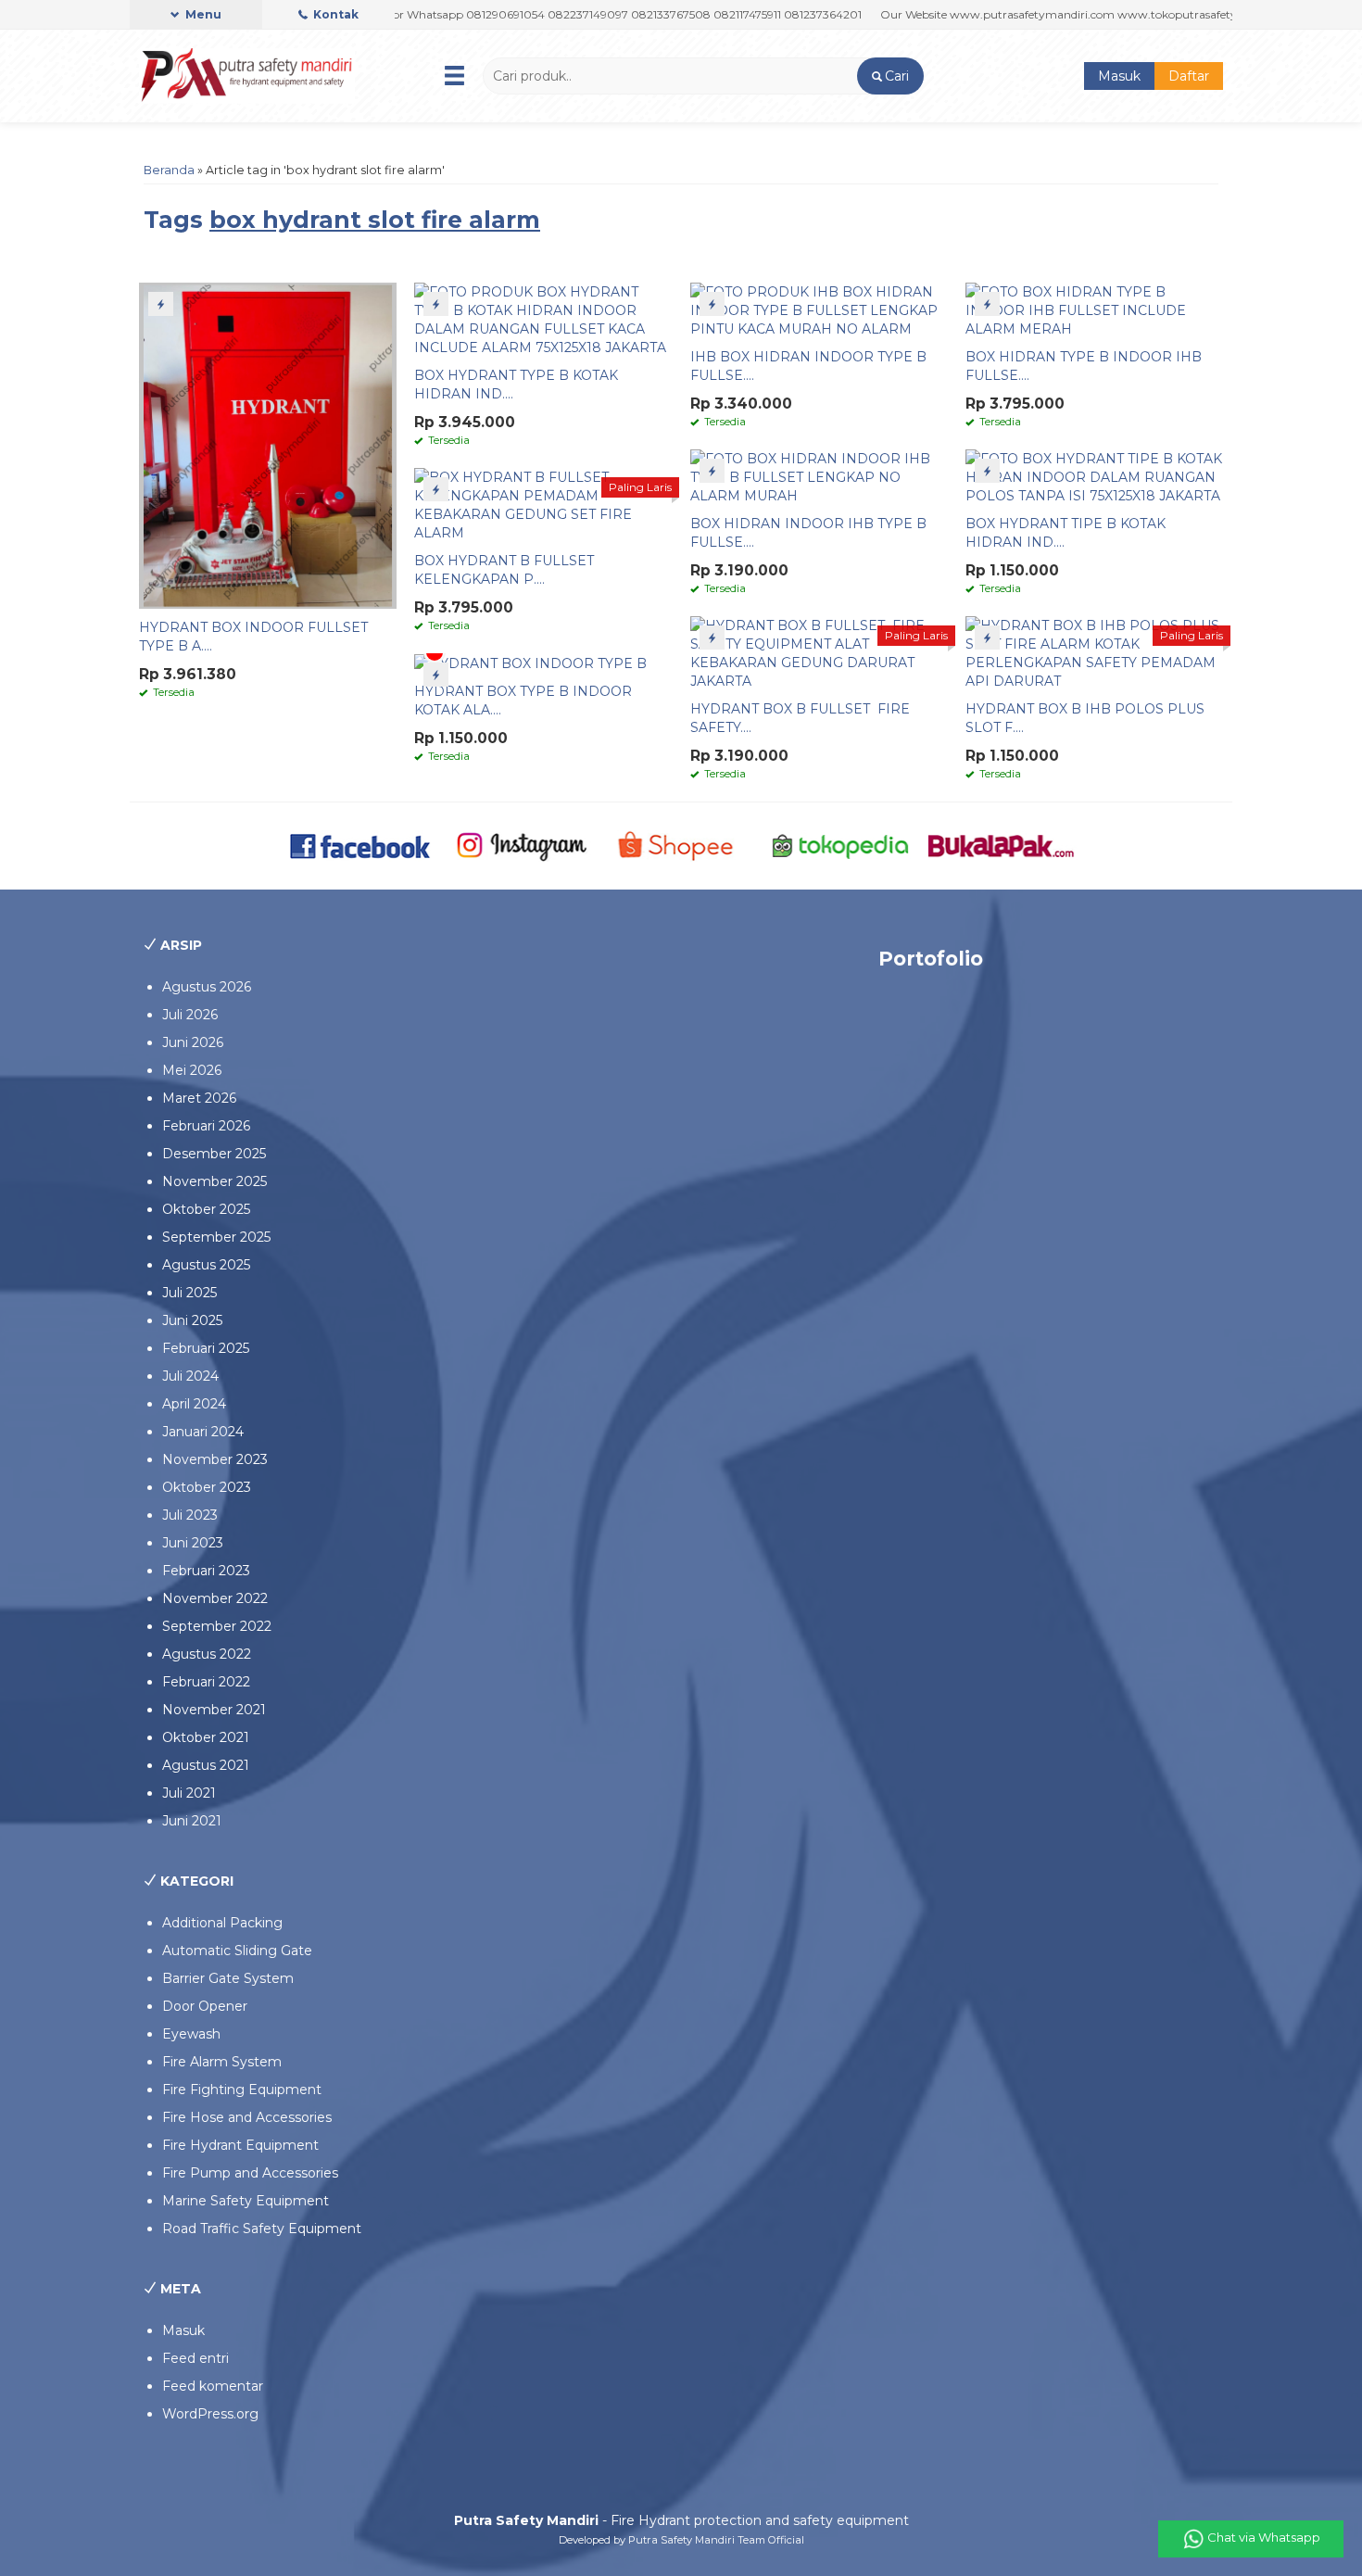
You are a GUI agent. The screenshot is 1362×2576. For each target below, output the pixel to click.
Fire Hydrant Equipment (240, 2145)
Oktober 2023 (207, 1487)
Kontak (334, 14)
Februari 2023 (206, 1571)
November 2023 (215, 1459)
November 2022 (215, 1598)
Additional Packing (222, 1923)
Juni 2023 (193, 1543)
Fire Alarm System (222, 2062)
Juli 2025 (189, 1293)
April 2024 (194, 1404)
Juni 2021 (192, 1821)
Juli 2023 (190, 1515)
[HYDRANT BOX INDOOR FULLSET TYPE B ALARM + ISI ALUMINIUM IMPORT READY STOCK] (268, 445)
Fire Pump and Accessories (250, 2173)
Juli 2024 (190, 1376)
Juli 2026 (190, 1015)
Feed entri (195, 2358)
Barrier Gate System (228, 1978)
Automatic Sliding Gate (237, 1951)
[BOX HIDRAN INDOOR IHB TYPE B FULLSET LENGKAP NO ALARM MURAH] (819, 476)
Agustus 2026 (207, 987)
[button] (890, 76)
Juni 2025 (192, 1320)
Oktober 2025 (206, 1209)
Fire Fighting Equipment (242, 2090)
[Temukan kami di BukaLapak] (1001, 845)
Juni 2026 (193, 1042)
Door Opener (205, 2006)
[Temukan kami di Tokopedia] (841, 845)
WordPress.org (210, 2414)
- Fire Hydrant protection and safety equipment (681, 2520)
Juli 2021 (189, 1793)
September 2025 (216, 1237)
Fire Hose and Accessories (247, 2117)
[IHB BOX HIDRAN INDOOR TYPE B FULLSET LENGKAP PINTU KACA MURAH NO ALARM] (819, 309)
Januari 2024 (203, 1432)
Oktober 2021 (206, 1737)
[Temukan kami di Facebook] (361, 845)
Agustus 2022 (207, 1654)
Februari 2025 (206, 1348)
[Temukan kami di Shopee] (681, 845)
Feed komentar (213, 2386)
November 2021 (214, 1710)
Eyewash (191, 2034)
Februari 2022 (206, 1682)
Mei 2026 (192, 1070)
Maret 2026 (199, 1098)
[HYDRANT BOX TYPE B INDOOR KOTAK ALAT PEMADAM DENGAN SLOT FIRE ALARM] (530, 663)
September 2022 (217, 1626)
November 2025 (214, 1181)
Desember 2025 (214, 1154)
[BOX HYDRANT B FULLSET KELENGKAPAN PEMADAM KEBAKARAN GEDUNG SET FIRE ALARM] (543, 504)
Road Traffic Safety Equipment (262, 2229)
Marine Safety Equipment (246, 2201)
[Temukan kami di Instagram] (521, 845)
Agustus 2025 (206, 1265)
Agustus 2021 (206, 1765)
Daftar (1189, 76)
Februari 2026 (206, 1126)
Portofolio (931, 959)
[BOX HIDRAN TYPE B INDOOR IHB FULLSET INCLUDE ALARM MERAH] (1094, 309)
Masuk (1119, 76)
